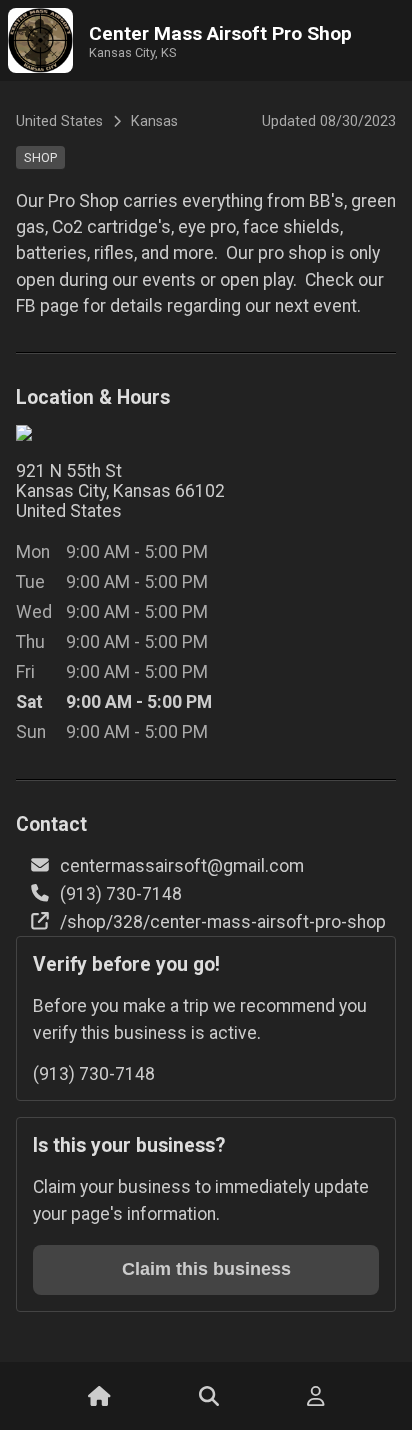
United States (59, 121)
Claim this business (206, 1269)
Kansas (154, 121)
